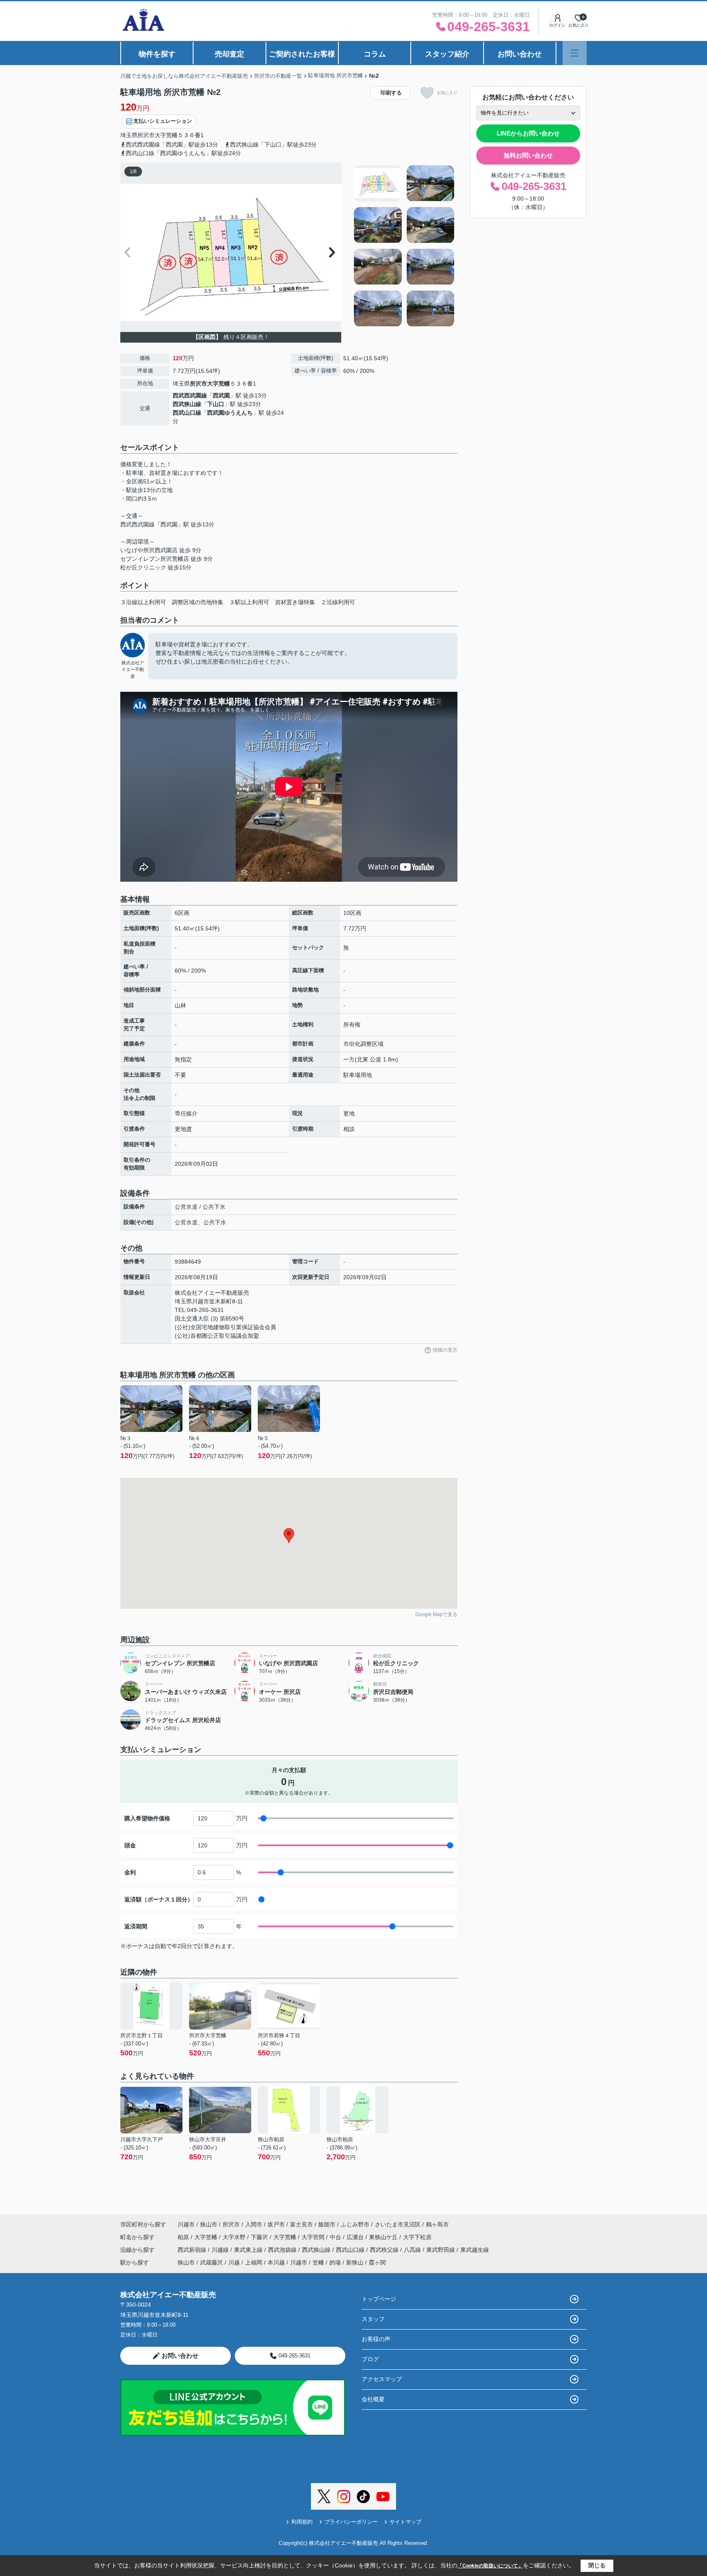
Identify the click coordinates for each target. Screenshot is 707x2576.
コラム (375, 54)
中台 (336, 2237)
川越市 (186, 2224)
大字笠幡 (207, 2237)
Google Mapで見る (436, 1614)
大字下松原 (417, 2237)
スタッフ (373, 2319)
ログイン (557, 25)
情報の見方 (445, 1350)
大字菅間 (314, 2237)
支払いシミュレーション (163, 121)
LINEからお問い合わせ (528, 133)
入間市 (254, 2224)
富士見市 (302, 2224)
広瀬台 (356, 2237)
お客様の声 (376, 2339)
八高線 (413, 2250)
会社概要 (373, 2399)
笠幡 (318, 2262)
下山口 (216, 404)
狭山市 (209, 2224)
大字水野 (235, 2237)
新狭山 (355, 2262)
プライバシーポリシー (351, 2522)
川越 (234, 2262)
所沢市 (146, 135)
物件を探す (157, 54)
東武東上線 (249, 2250)
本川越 (276, 2262)
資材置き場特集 (295, 602)
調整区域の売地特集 (198, 602)
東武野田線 (441, 2250)
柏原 (184, 2237)
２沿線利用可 (338, 602)
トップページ (379, 2299)
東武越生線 (475, 2250)
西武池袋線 (283, 2250)
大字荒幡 (166, 135)
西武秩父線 (385, 2250)
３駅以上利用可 (249, 602)
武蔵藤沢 (212, 2262)
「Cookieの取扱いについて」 (490, 2566)
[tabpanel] (404, 246)
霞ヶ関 (377, 2262)
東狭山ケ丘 (384, 2237)
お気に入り (447, 93)
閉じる (597, 2565)
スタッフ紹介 (447, 54)
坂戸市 (276, 2224)
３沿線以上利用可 (143, 602)
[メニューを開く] (575, 53)
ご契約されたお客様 (302, 54)
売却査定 (230, 54)
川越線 (221, 2250)
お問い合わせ (520, 54)
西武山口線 (187, 413)
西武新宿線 (193, 2250)
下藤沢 (260, 2237)
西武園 (221, 395)
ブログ (370, 2359)
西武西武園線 (190, 395)
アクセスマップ (382, 2379)
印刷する (391, 93)
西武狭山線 (187, 404)
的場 (335, 2262)
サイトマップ (405, 2522)
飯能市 (327, 2224)
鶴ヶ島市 (437, 2224)
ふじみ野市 (355, 2224)
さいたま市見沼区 (398, 2224)
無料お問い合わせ (528, 155)
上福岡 (254, 2262)
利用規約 (302, 2522)
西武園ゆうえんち (230, 413)
